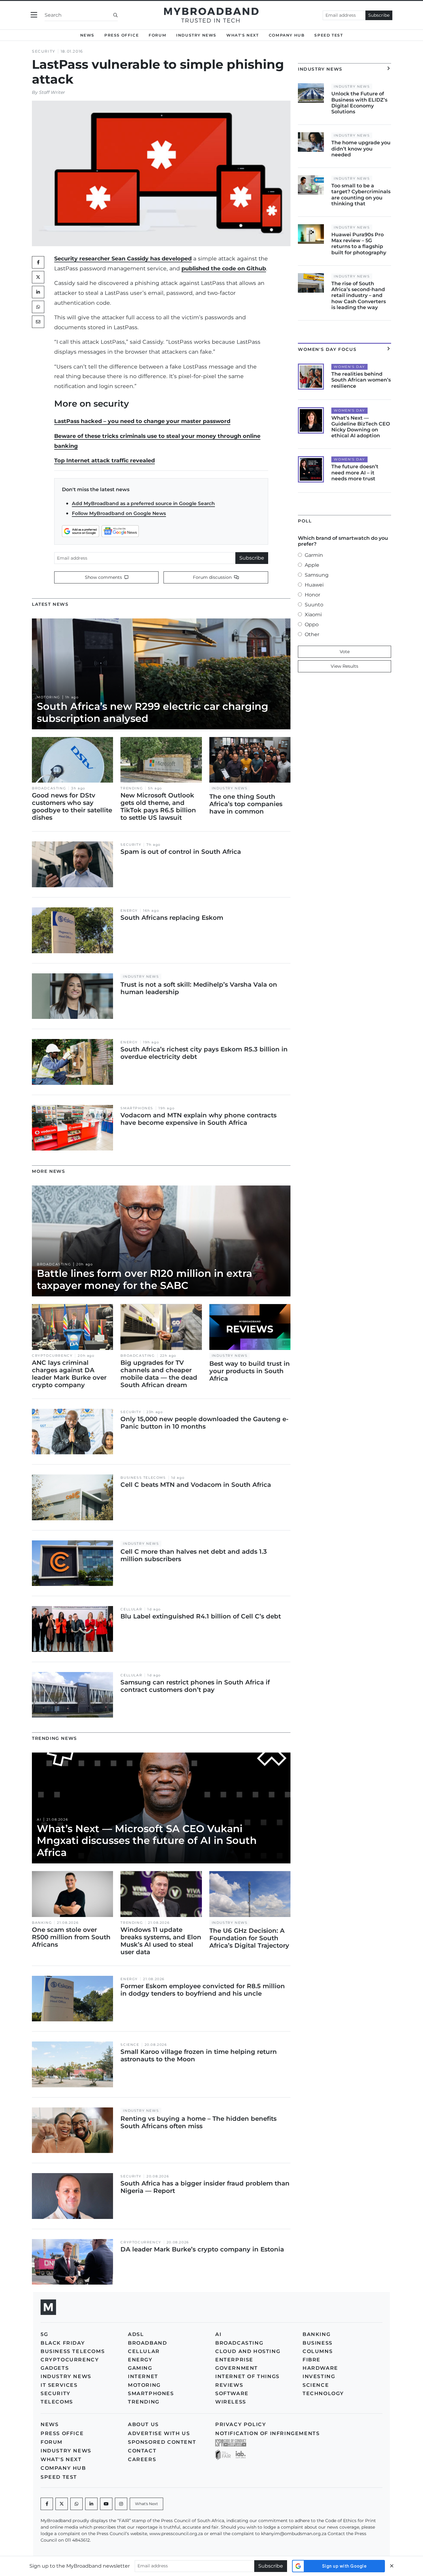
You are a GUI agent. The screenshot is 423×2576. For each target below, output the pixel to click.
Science (130, 2045)
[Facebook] (47, 2504)
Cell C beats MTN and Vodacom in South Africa (196, 1485)
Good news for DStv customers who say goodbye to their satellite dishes (72, 806)
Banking (42, 1923)
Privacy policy (241, 2424)
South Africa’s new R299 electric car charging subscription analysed (153, 712)
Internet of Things (247, 2376)
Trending (132, 788)
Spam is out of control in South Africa (181, 852)
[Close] (392, 2566)
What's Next (243, 35)
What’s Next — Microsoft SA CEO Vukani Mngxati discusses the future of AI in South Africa (147, 1840)
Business (318, 2343)
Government (237, 2368)
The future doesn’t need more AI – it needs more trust (355, 472)
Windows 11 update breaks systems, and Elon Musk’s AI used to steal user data (161, 1941)
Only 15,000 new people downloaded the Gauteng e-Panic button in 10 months (205, 1423)
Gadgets (55, 2368)
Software (232, 2393)
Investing (319, 2376)
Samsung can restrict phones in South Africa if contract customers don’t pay (195, 1686)
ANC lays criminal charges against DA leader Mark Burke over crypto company (69, 1374)
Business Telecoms (143, 1478)
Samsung (317, 575)
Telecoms (57, 2402)
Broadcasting (49, 788)
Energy (129, 911)
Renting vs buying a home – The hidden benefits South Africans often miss (198, 2122)
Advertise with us (159, 2433)
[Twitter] (38, 277)
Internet (143, 2376)
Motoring (48, 697)
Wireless (231, 2402)
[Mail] (38, 322)
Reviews (229, 2385)
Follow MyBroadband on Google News (119, 513)
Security (44, 51)
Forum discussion (213, 577)
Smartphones (137, 1108)
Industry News (196, 35)
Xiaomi (313, 615)
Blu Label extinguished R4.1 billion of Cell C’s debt (201, 1616)
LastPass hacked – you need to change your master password (142, 421)
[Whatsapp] (76, 2504)
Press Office (122, 35)
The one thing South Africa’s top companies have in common (246, 804)
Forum (157, 35)
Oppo (312, 624)
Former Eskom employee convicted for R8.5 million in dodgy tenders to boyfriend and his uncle (203, 1990)
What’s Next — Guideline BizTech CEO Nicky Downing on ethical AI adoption (361, 427)
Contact (142, 2451)
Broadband (147, 2343)
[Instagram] (121, 2504)
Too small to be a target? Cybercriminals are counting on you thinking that (361, 195)
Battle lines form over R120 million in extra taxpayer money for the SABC (144, 1279)
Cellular (131, 1609)
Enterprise (234, 2360)
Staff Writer (52, 92)
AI (39, 1820)
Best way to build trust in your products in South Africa (250, 1371)
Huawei (314, 585)
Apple (312, 565)
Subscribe (379, 15)
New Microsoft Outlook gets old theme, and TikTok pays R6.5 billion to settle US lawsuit (158, 806)
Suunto (314, 605)
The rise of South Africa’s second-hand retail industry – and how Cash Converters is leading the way (359, 295)
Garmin (314, 555)
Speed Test (329, 35)
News (87, 35)
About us (143, 2424)
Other (312, 634)
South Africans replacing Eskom (172, 918)
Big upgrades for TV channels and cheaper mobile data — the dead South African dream (159, 1374)
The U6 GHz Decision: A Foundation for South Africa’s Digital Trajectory (249, 1938)
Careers (142, 2459)
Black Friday (63, 2343)
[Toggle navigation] (34, 15)
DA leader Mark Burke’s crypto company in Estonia (202, 2249)
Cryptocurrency (52, 1356)
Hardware (320, 2368)
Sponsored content (162, 2442)
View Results (345, 666)
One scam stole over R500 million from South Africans (71, 1937)
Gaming (140, 2368)
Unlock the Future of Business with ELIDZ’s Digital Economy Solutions (359, 103)
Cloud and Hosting (248, 2351)
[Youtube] (106, 2504)
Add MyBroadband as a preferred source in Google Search (143, 503)
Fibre (312, 2360)
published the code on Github (224, 268)
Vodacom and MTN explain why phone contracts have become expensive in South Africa (198, 1119)
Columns (318, 2351)
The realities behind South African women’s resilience (361, 380)
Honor (312, 595)
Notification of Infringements (267, 2433)
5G (44, 2334)
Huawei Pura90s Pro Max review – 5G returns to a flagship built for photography (359, 244)
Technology (323, 2393)
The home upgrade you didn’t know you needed (361, 148)
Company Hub (287, 35)
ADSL (136, 2334)
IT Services (59, 2385)
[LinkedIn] (38, 292)
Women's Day (349, 367)
